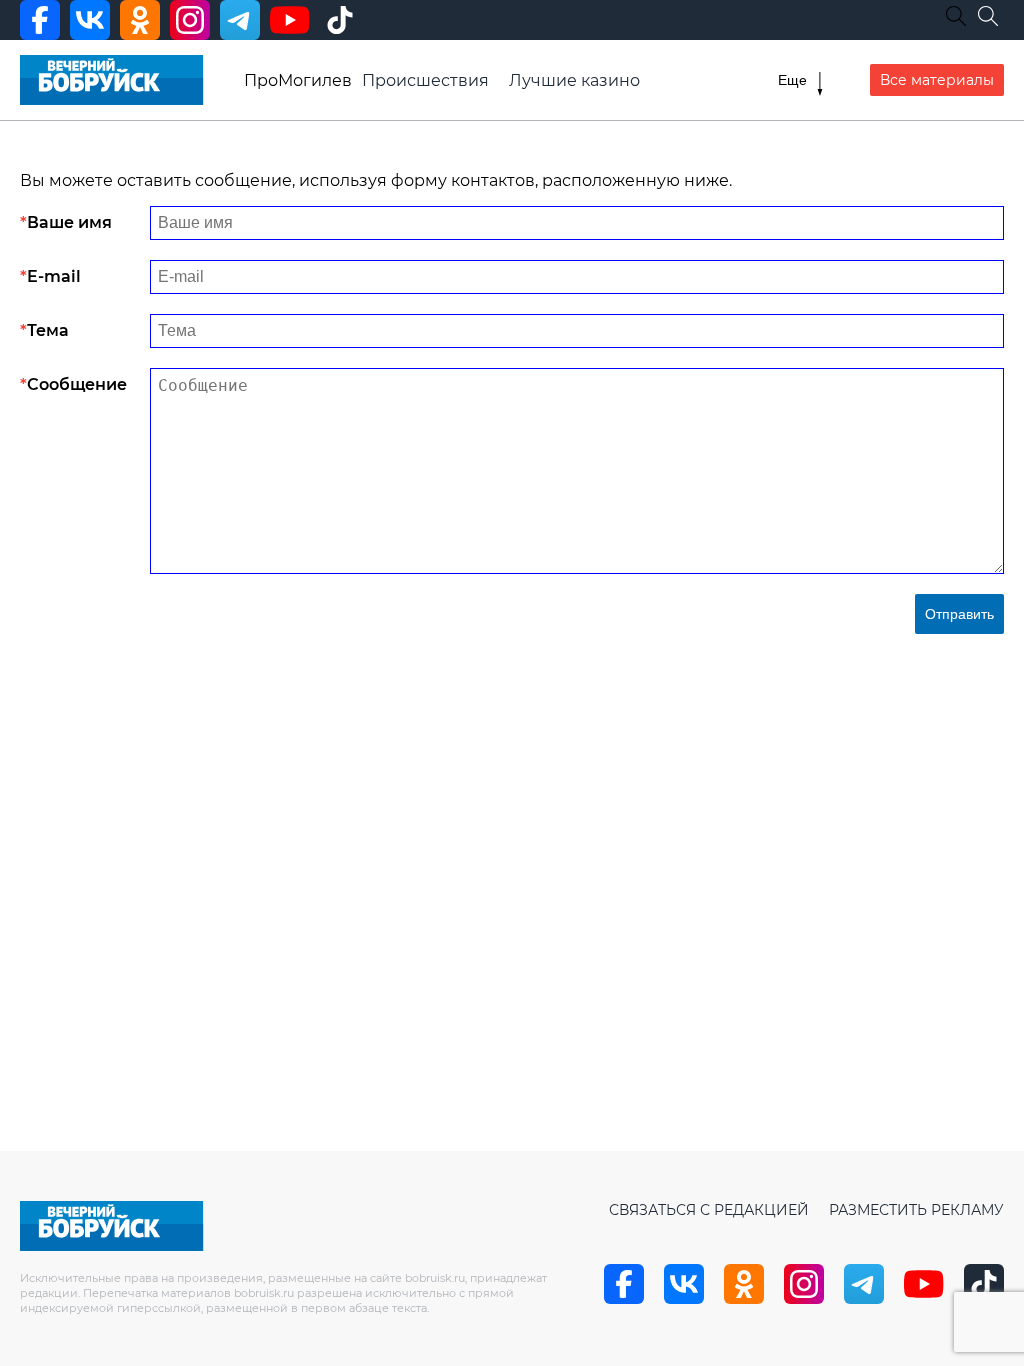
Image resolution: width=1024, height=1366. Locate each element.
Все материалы (937, 80)
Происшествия (425, 80)
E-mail (54, 276)
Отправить (959, 614)
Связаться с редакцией (709, 1210)
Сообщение (77, 384)
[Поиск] (988, 16)
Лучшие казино (574, 80)
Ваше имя (69, 222)
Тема (48, 330)
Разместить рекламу (916, 1210)
